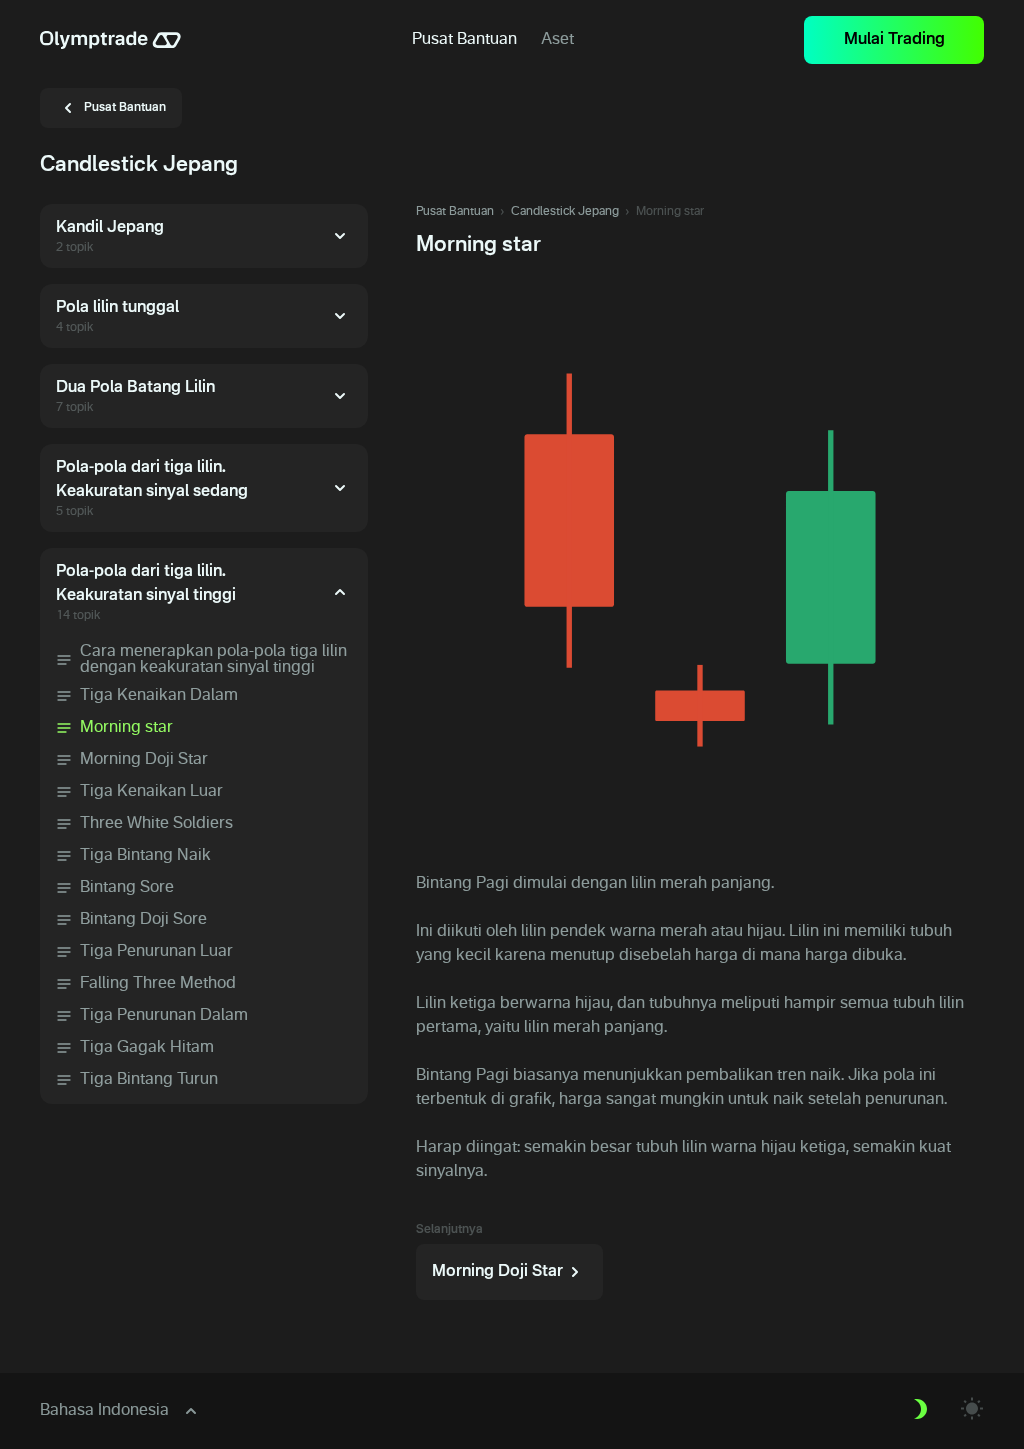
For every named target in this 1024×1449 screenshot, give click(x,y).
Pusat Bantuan (455, 212)
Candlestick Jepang (565, 212)
